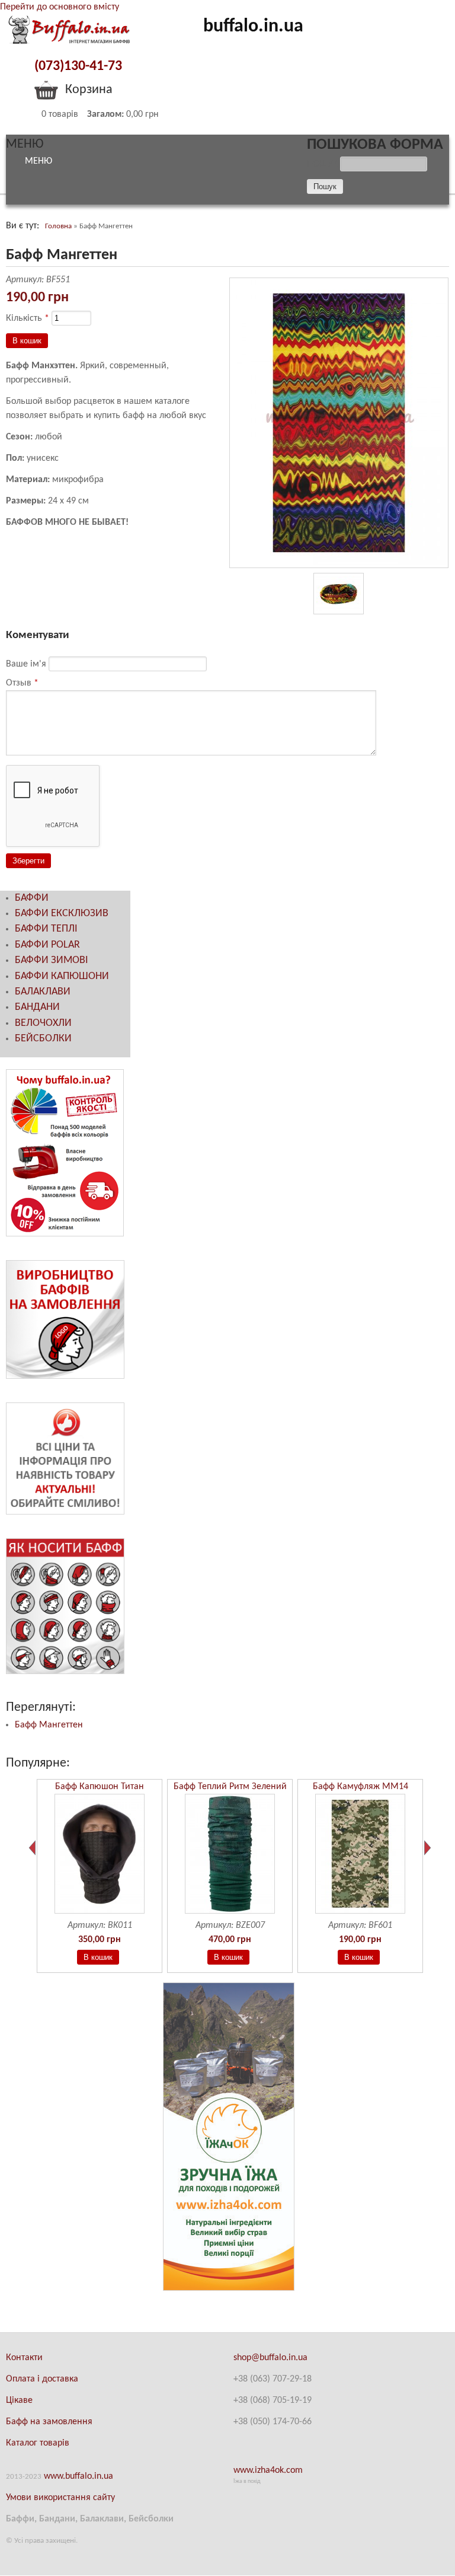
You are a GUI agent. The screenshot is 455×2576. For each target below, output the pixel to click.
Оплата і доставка (42, 2379)
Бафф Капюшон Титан (100, 1787)
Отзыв (22, 683)
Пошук (323, 164)
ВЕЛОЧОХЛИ (43, 1023)
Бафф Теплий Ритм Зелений (230, 1787)
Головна (58, 226)
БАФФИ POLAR (47, 945)
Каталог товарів (38, 2443)
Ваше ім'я (27, 664)
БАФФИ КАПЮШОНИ (62, 976)
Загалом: (105, 114)
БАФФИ (32, 898)
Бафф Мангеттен (49, 1725)
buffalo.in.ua (253, 27)
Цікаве (19, 2400)
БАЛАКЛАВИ (43, 992)
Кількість (28, 318)
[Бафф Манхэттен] (339, 566)
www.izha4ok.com (268, 2470)
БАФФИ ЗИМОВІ (52, 960)
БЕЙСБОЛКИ (43, 1039)
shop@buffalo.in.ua (270, 2358)
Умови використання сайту (60, 2498)
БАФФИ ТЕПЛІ (46, 929)
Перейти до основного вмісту (60, 7)
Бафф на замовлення (49, 2422)
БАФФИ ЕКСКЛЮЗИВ (62, 914)
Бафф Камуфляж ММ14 (361, 1787)
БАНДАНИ (37, 1007)
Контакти (24, 2358)
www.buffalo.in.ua (78, 2476)
